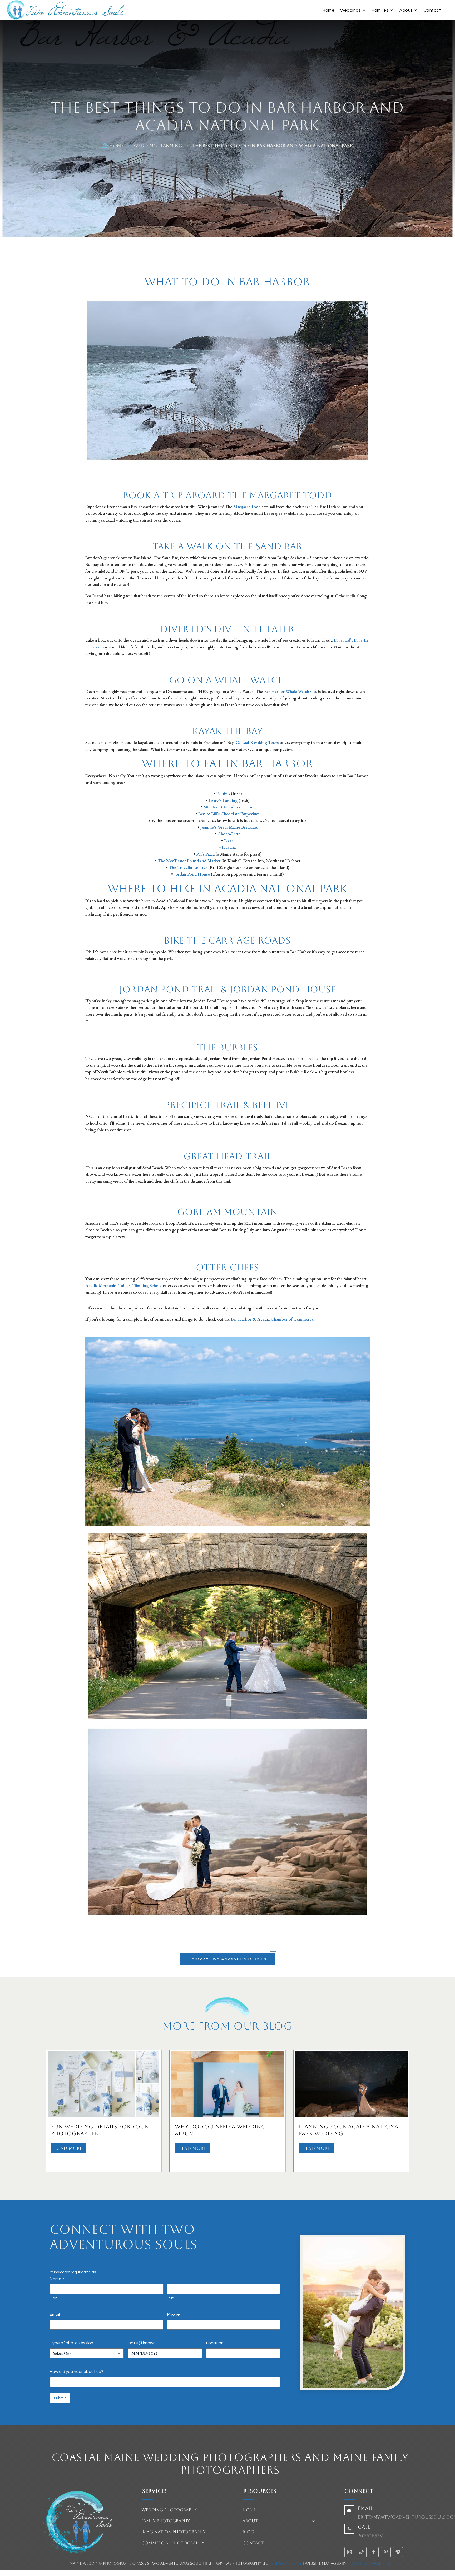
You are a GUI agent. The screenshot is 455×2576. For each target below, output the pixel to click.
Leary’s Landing (223, 800)
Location (215, 2343)
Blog (248, 2532)
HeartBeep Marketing (369, 2563)
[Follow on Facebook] (374, 2552)
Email (56, 2314)
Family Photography (166, 2521)
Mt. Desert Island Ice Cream (229, 807)
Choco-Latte (229, 834)
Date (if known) (142, 2343)
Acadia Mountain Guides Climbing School (123, 1285)
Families (380, 10)
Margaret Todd (247, 507)
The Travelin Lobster (188, 867)
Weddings (350, 10)
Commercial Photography (173, 2543)
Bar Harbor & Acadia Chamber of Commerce (272, 1319)
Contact (432, 10)
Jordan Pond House (192, 874)
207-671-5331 (371, 2536)
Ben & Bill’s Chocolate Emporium (229, 814)
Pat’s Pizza (205, 854)
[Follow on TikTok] (362, 2552)
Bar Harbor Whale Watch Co (290, 691)
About (406, 10)
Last (170, 2298)
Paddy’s (223, 793)
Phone (175, 2314)
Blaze (229, 841)
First (53, 2298)
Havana (229, 847)
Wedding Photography (169, 2510)
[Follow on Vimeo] (398, 2552)
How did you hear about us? (76, 2372)
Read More (69, 2148)
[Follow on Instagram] (349, 2552)
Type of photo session (71, 2343)
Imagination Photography (174, 2532)
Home (328, 10)
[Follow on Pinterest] (386, 2552)
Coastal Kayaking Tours (257, 742)
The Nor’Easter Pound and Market (190, 861)
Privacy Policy (287, 2563)
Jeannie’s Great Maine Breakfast (229, 827)
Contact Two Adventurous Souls (227, 1959)
